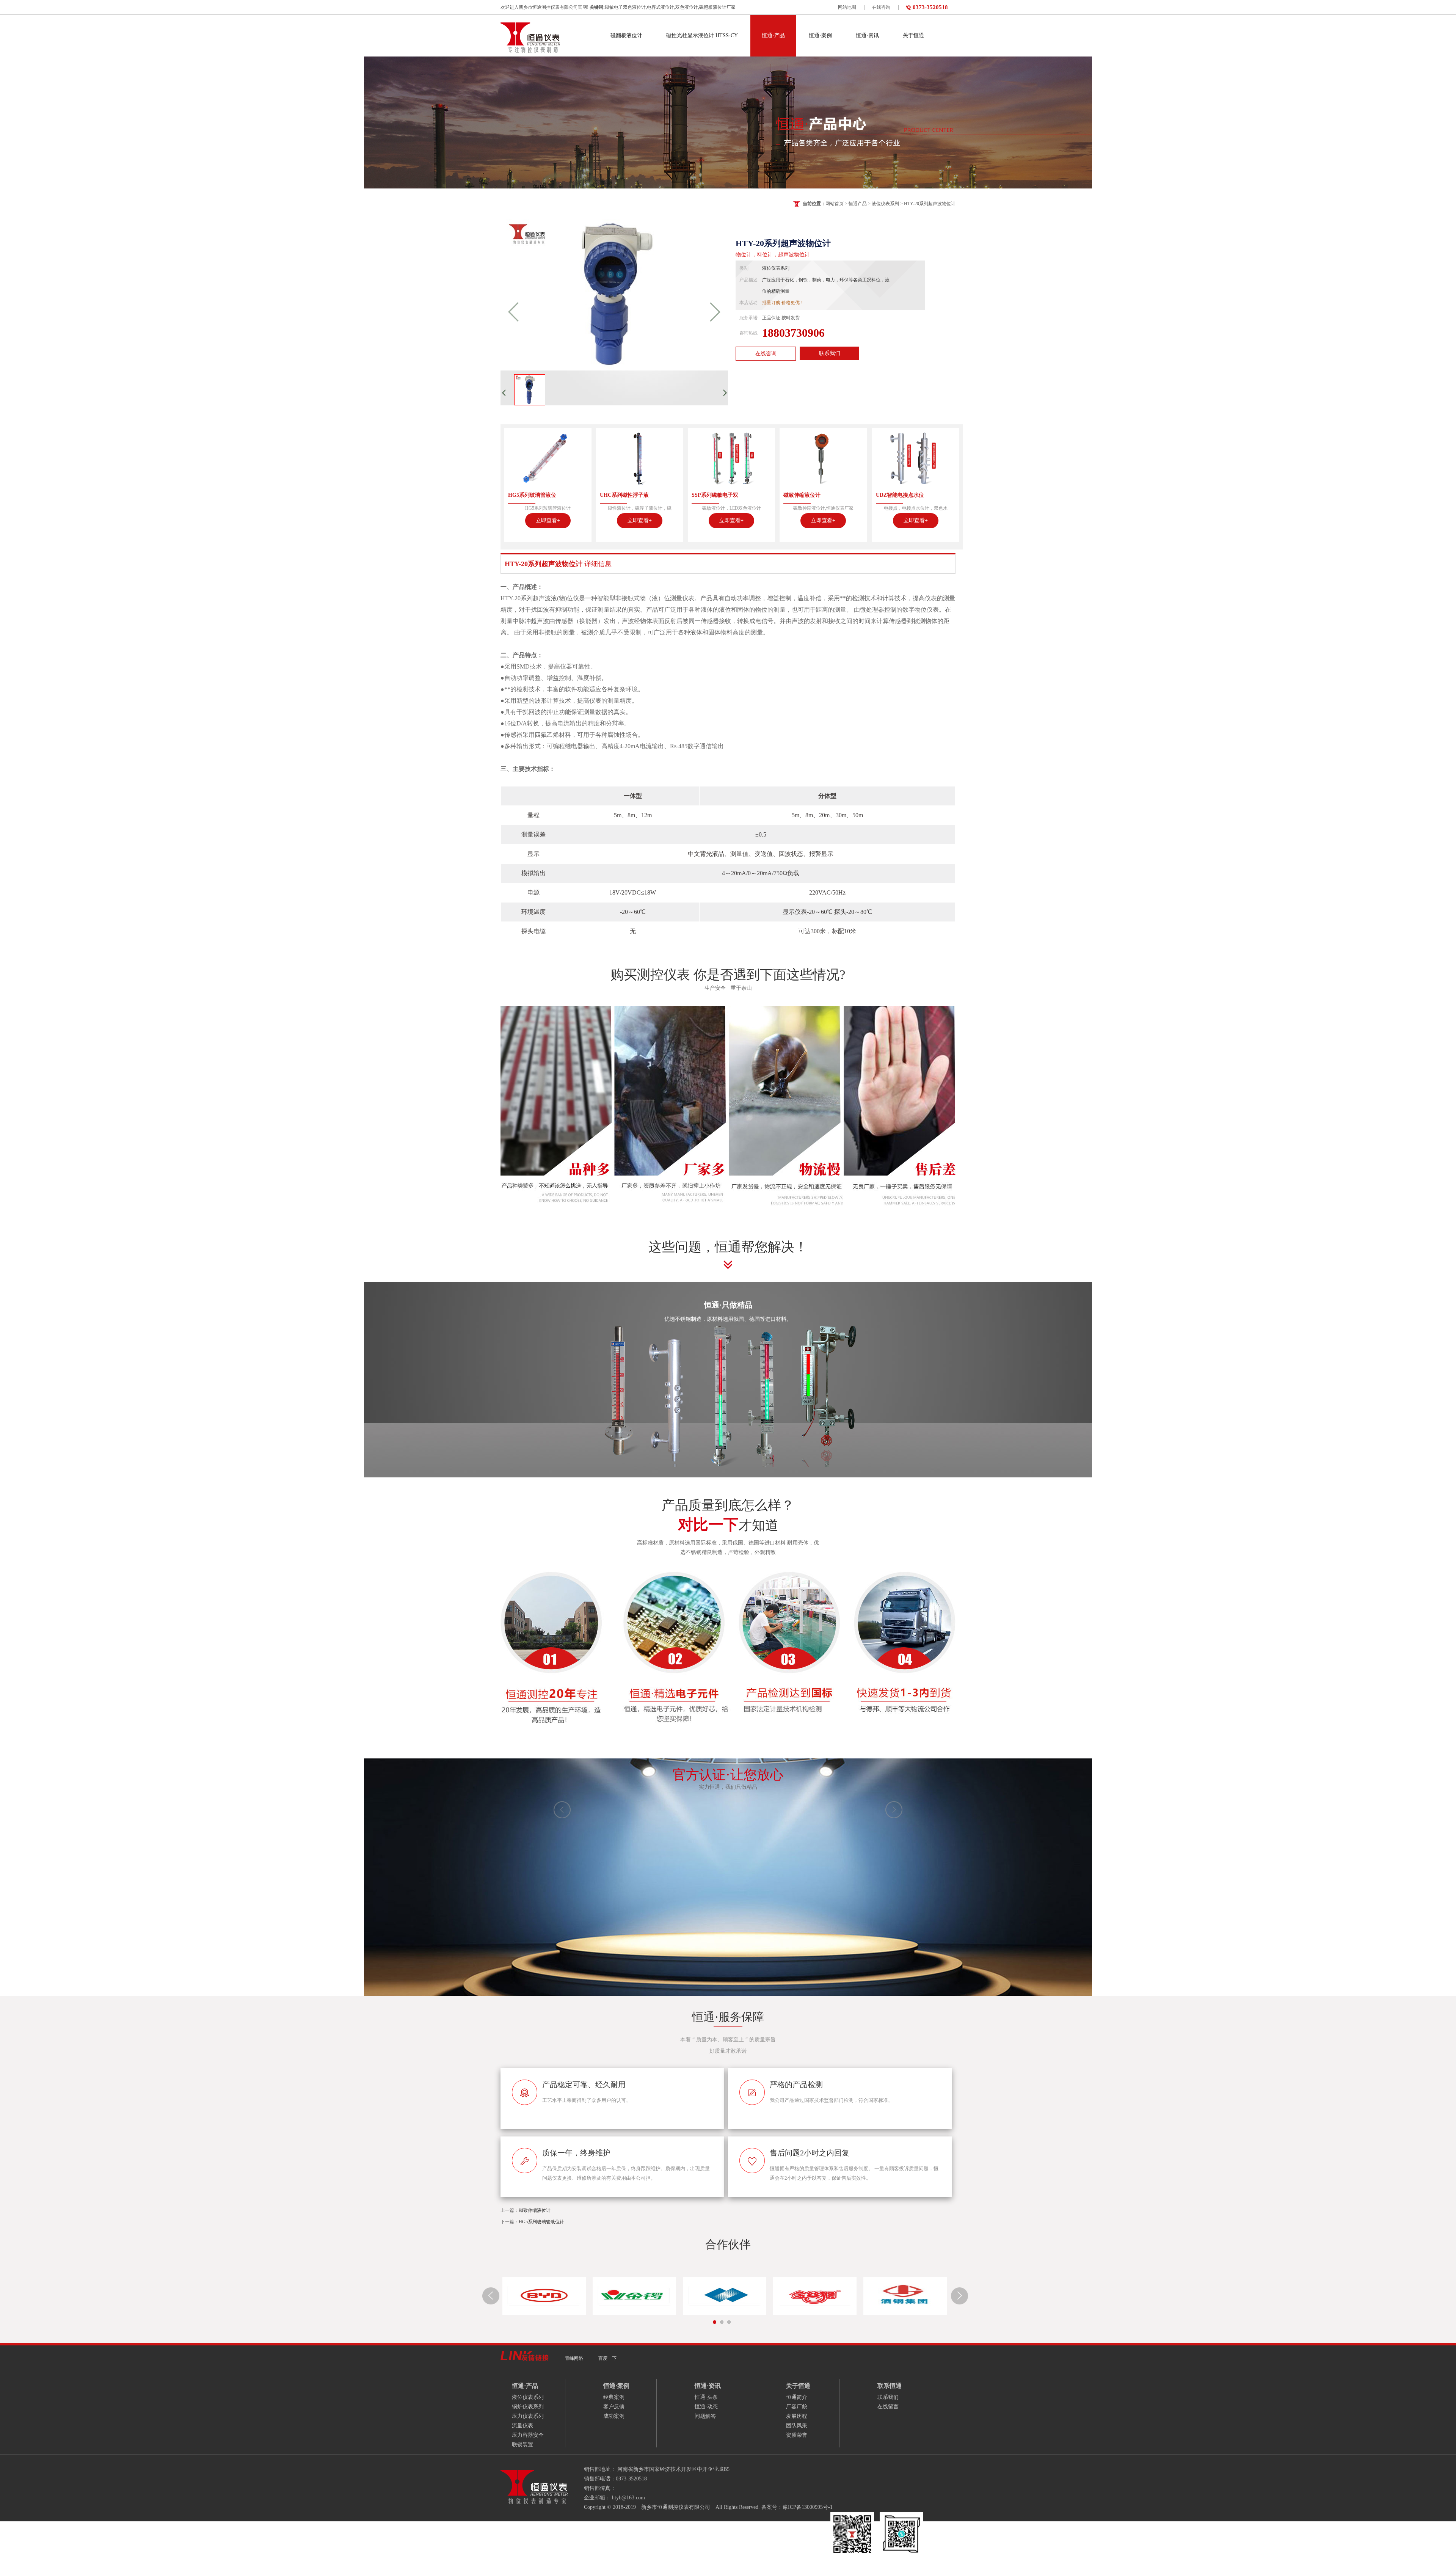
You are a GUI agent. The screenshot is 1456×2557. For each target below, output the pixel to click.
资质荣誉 (797, 2435)
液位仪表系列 (885, 204)
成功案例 (614, 2416)
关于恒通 (913, 35)
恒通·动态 (706, 2407)
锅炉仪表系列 (528, 2407)
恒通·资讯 (867, 35)
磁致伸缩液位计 (535, 2210)
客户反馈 (614, 2407)
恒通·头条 (706, 2397)
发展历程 (797, 2416)
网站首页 (835, 204)
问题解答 (705, 2416)
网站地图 (847, 7)
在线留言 (888, 2407)
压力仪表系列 (528, 2416)
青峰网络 (574, 2358)
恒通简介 (797, 2397)
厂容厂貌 (797, 2407)
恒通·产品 (773, 35)
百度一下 (607, 2358)
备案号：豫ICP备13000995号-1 (797, 2507)
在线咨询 (881, 7)
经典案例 (614, 2397)
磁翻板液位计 (626, 35)
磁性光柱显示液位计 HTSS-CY (702, 35)
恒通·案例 (820, 35)
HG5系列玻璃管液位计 (541, 2222)
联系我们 (830, 353)
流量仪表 (522, 2426)
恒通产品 (858, 204)
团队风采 (797, 2426)
